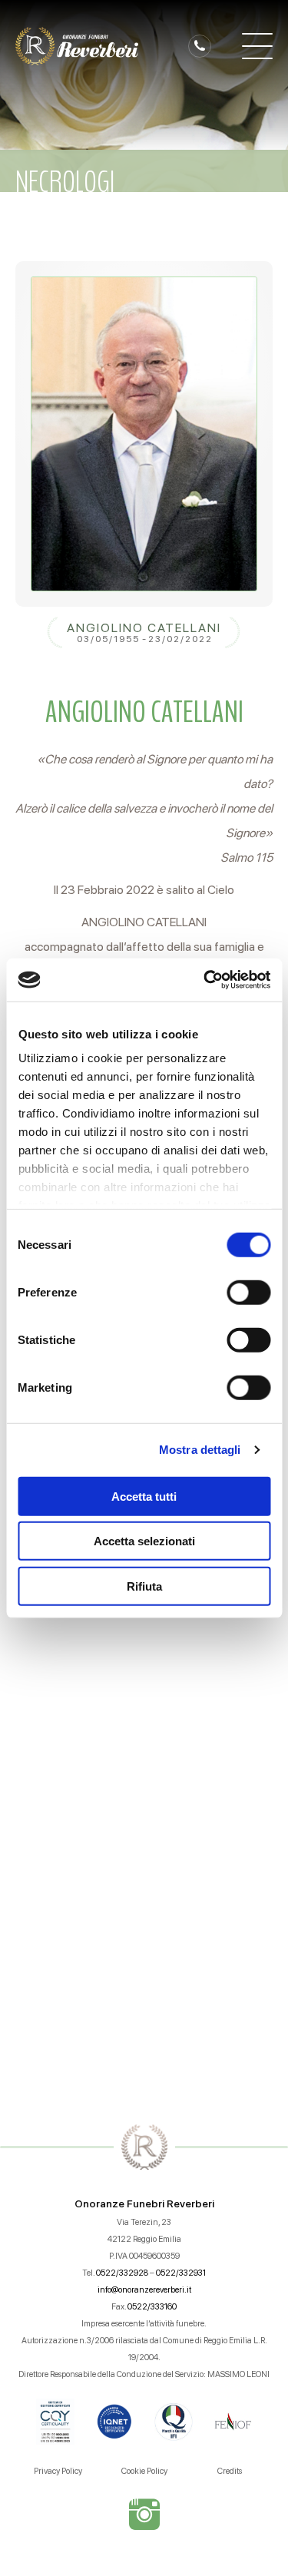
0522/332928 (122, 2273)
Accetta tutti (144, 1496)
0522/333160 (152, 2307)
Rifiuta (144, 1586)
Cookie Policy (144, 2471)
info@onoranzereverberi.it (144, 2290)
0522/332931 (181, 2273)
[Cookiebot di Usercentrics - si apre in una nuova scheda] (205, 980)
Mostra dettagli (200, 1450)
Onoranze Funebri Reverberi (144, 2204)
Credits (230, 2471)
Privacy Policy (58, 2471)
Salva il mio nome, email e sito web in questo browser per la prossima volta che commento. (151, 1924)
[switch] (248, 1292)
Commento (59, 1694)
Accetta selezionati (144, 1541)
